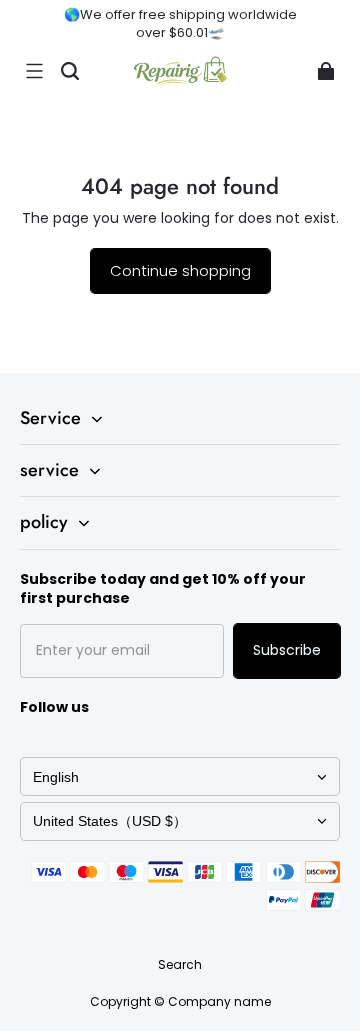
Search (180, 964)
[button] (34, 71)
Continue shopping (180, 270)
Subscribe (287, 650)
